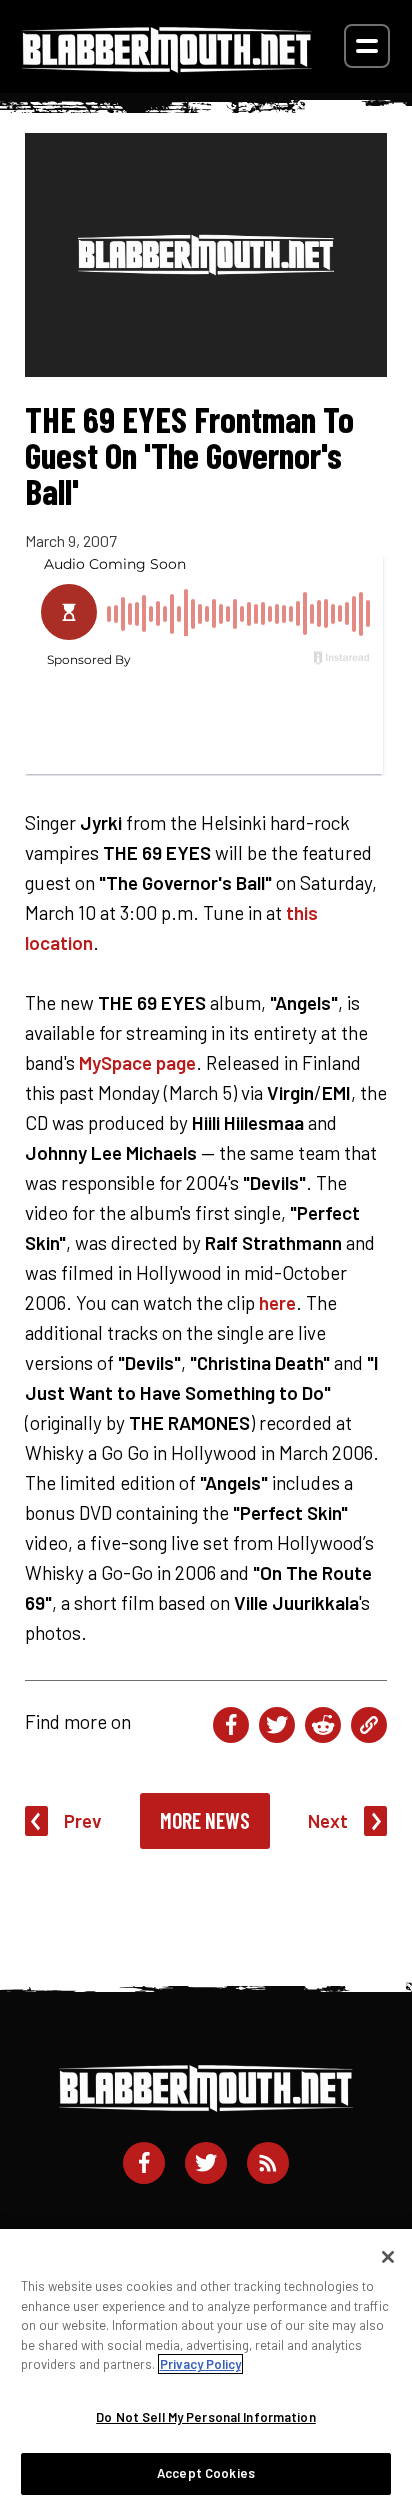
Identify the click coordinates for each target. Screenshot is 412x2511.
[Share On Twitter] (277, 1725)
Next (328, 1820)
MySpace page (137, 1062)
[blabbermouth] (167, 65)
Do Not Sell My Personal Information (206, 2417)
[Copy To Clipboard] (369, 1725)
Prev (83, 1820)
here (277, 1302)
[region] (206, 2370)
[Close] (388, 2257)
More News (205, 1820)
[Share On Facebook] (231, 1725)
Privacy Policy (200, 2364)
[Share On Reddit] (323, 1725)
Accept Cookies (206, 2473)
